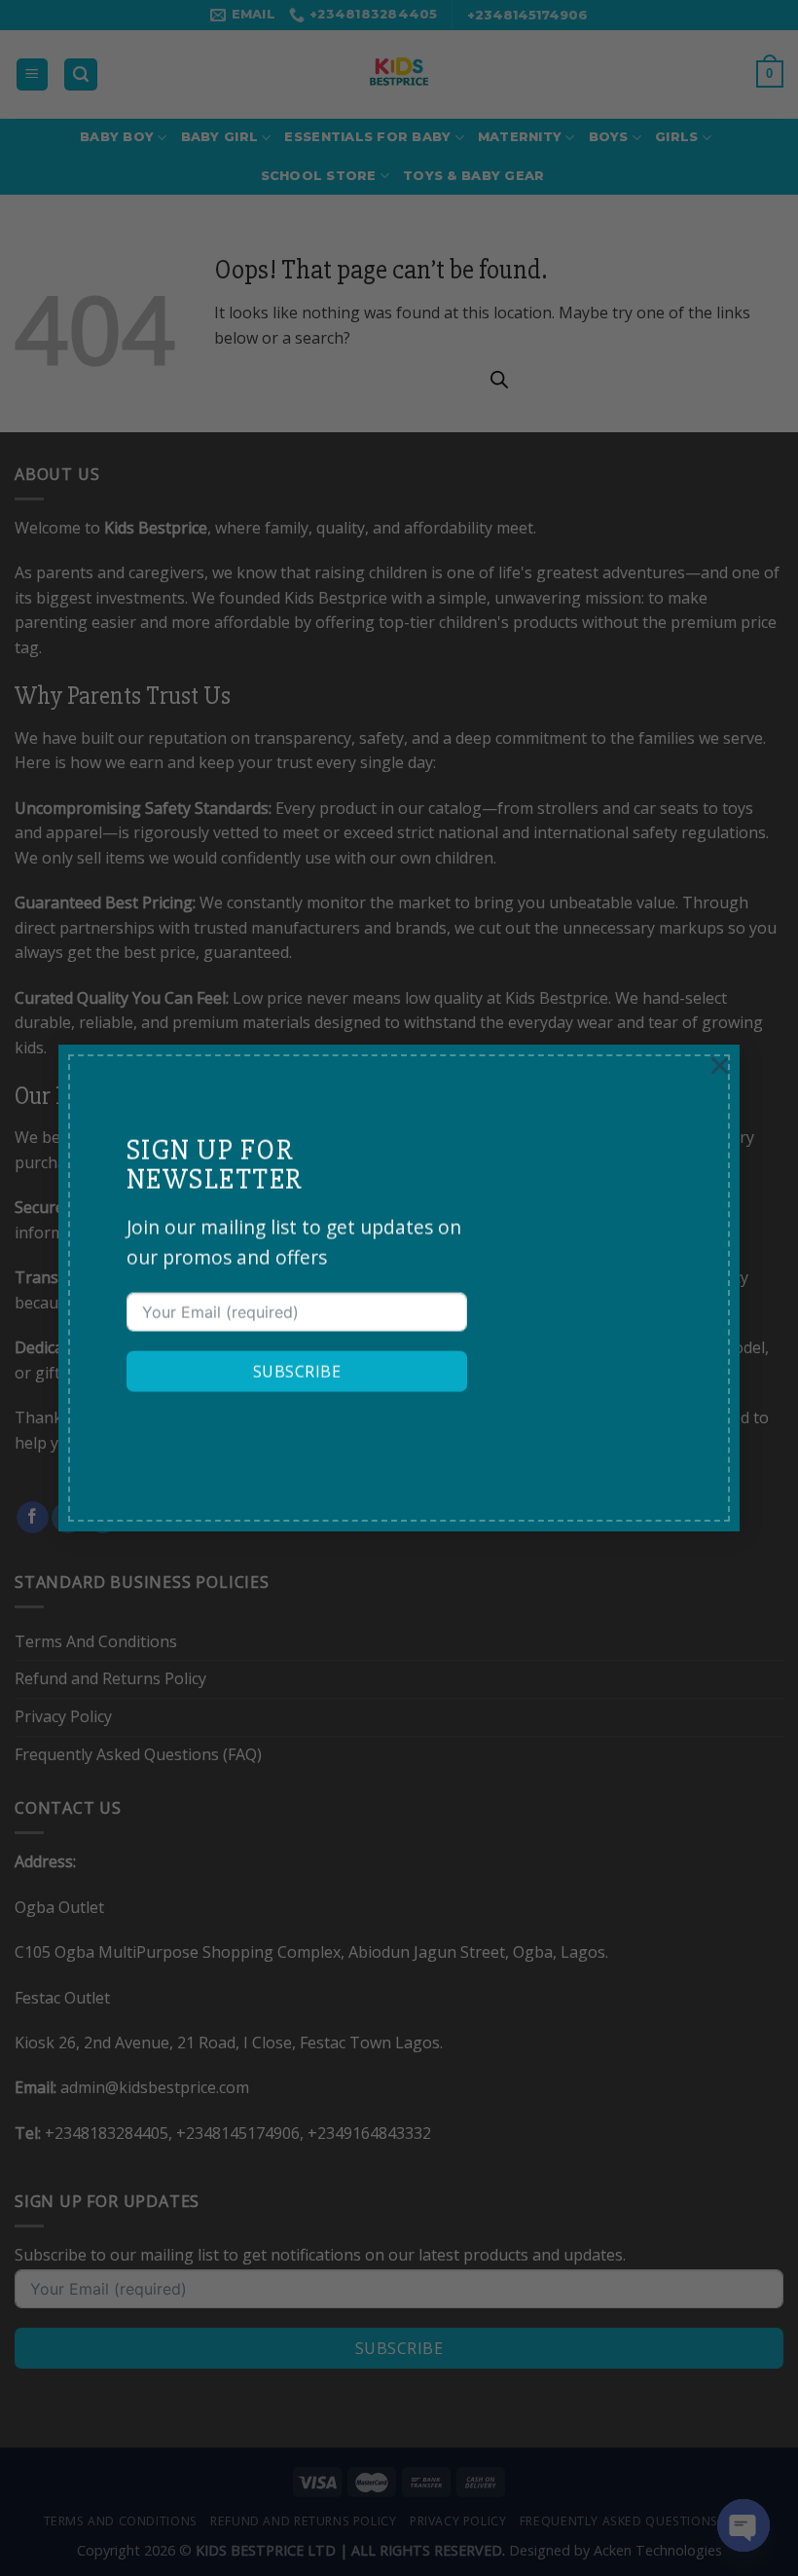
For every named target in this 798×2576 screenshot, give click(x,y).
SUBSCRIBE (297, 1371)
